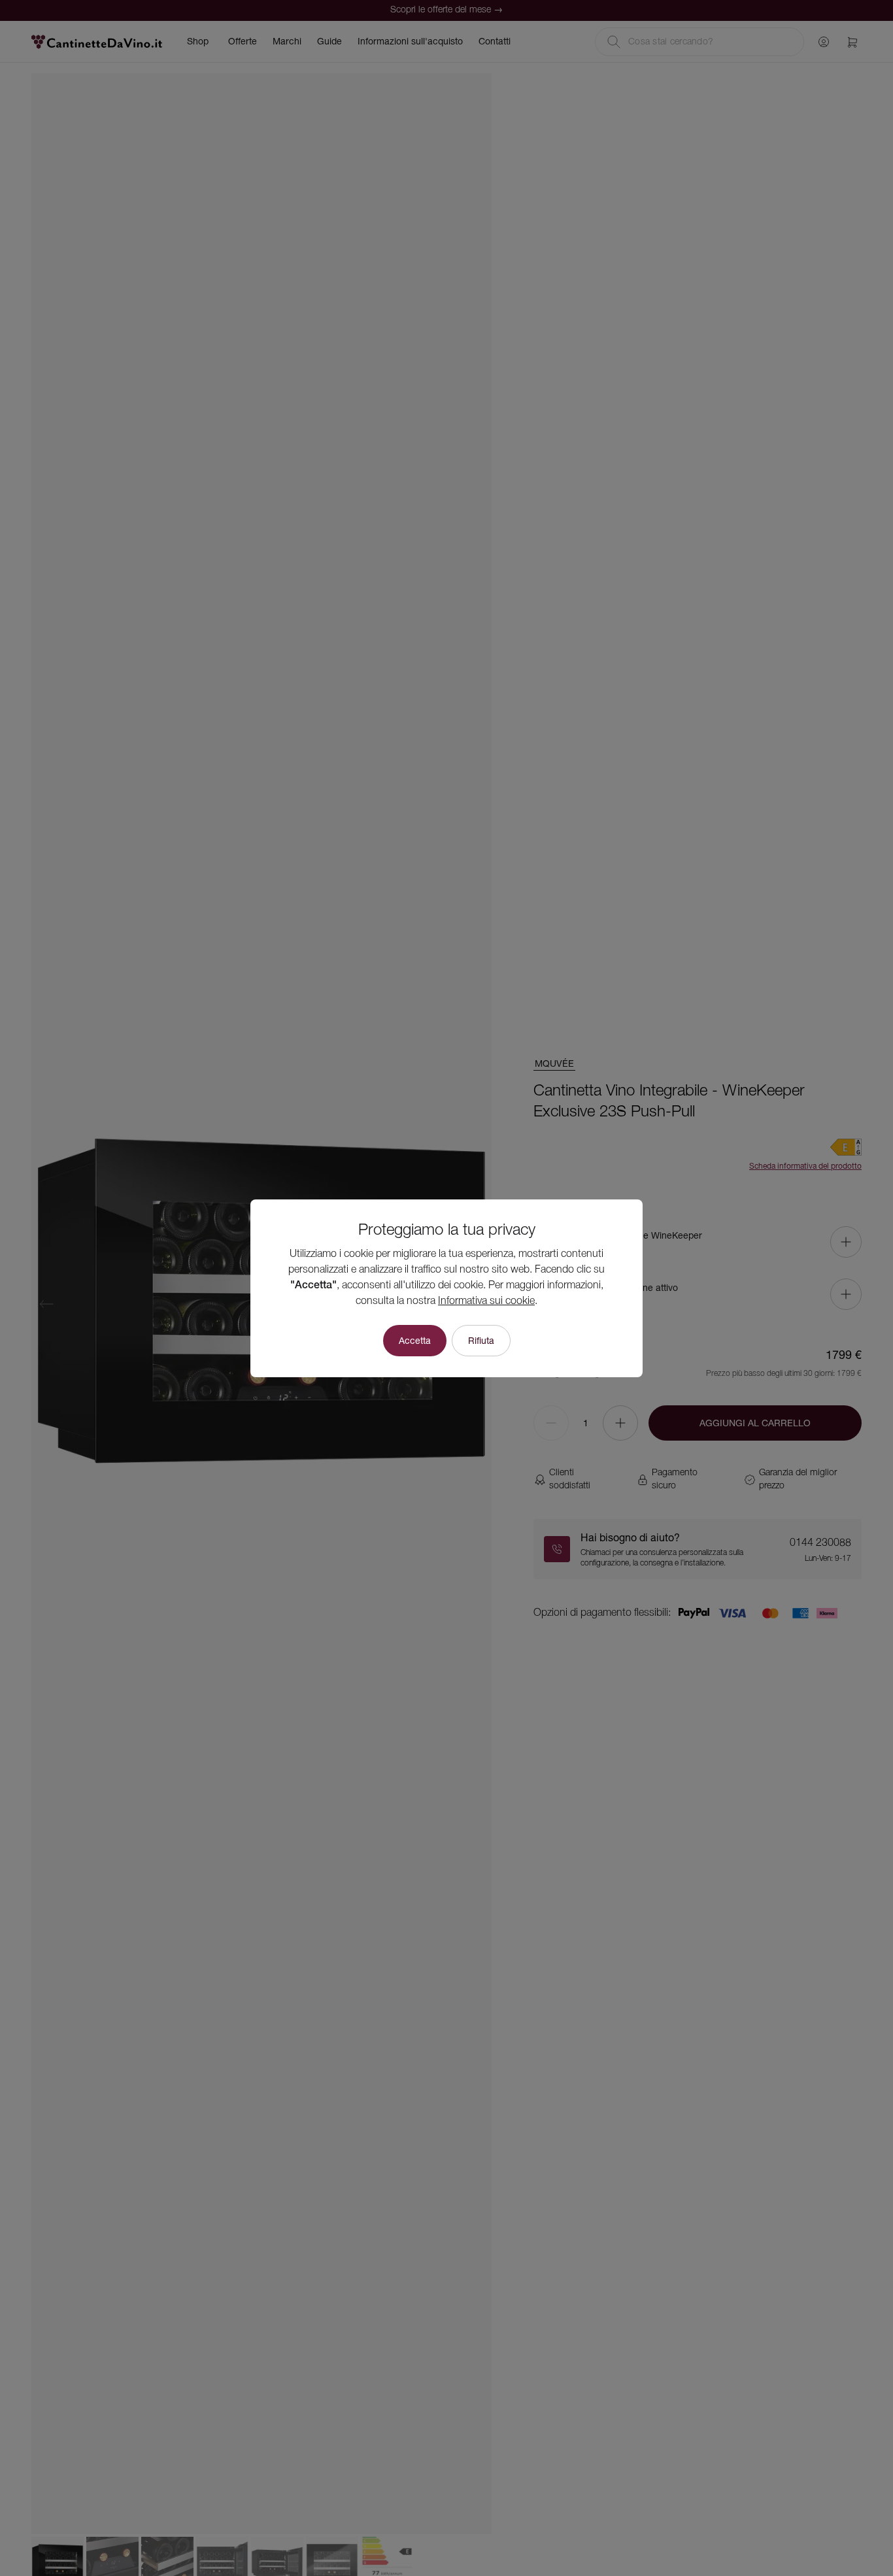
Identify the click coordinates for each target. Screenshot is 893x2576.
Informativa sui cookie (486, 1301)
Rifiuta (481, 1341)
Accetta (415, 1341)
